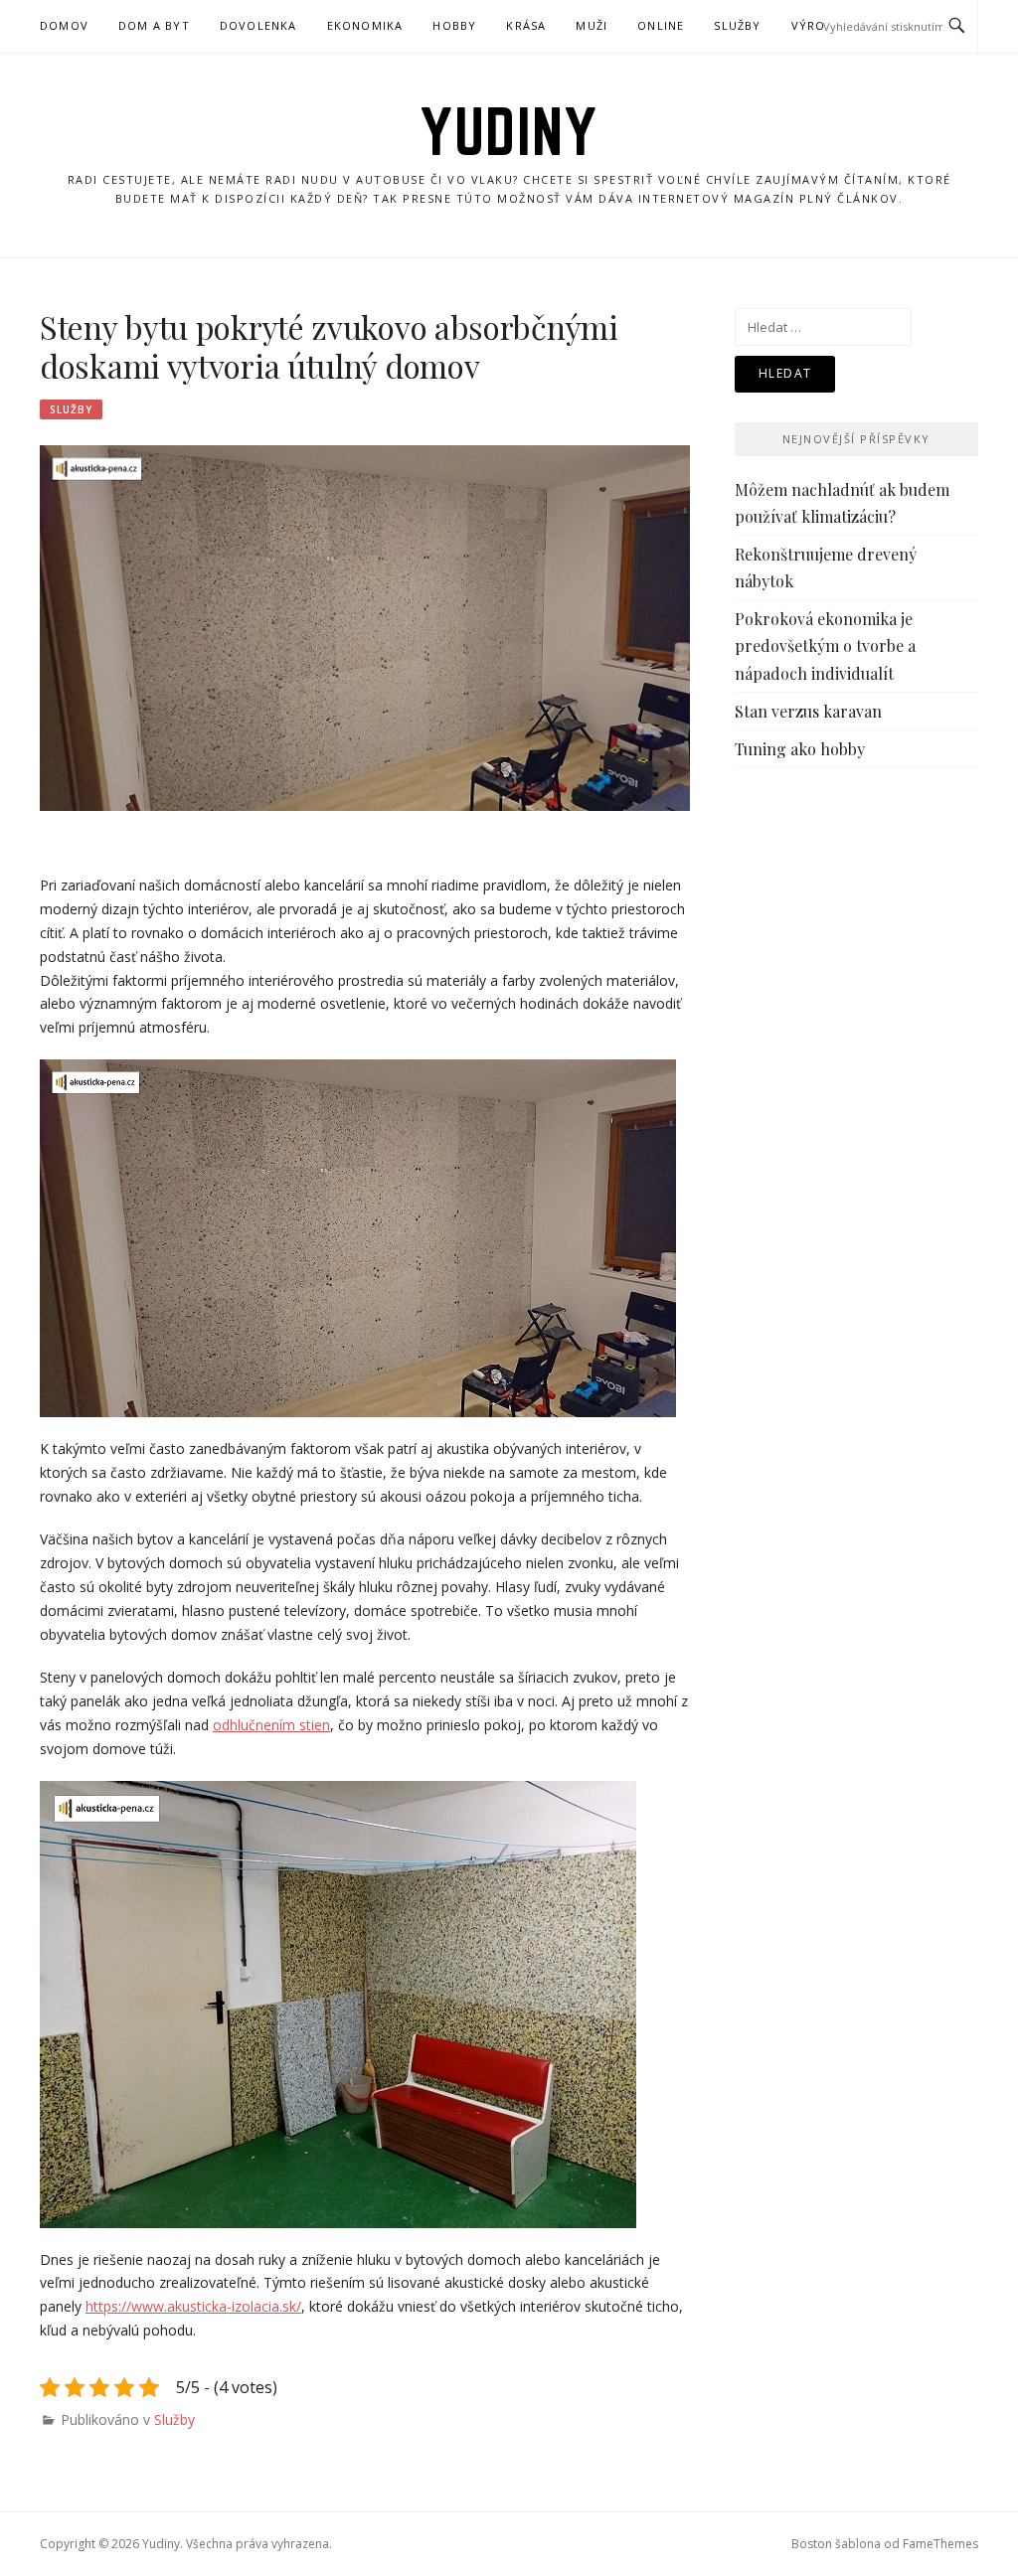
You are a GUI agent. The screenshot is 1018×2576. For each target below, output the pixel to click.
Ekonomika (365, 25)
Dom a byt (154, 25)
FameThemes (940, 2544)
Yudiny (509, 131)
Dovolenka (258, 25)
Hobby (454, 25)
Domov (64, 25)
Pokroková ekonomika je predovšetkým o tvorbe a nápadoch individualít (825, 645)
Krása (526, 25)
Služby (737, 25)
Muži (592, 25)
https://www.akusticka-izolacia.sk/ (193, 2306)
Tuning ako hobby (800, 749)
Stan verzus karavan (808, 711)
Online (661, 25)
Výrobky (821, 25)
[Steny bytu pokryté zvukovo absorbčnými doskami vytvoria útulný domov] (365, 627)
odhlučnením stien (271, 1725)
